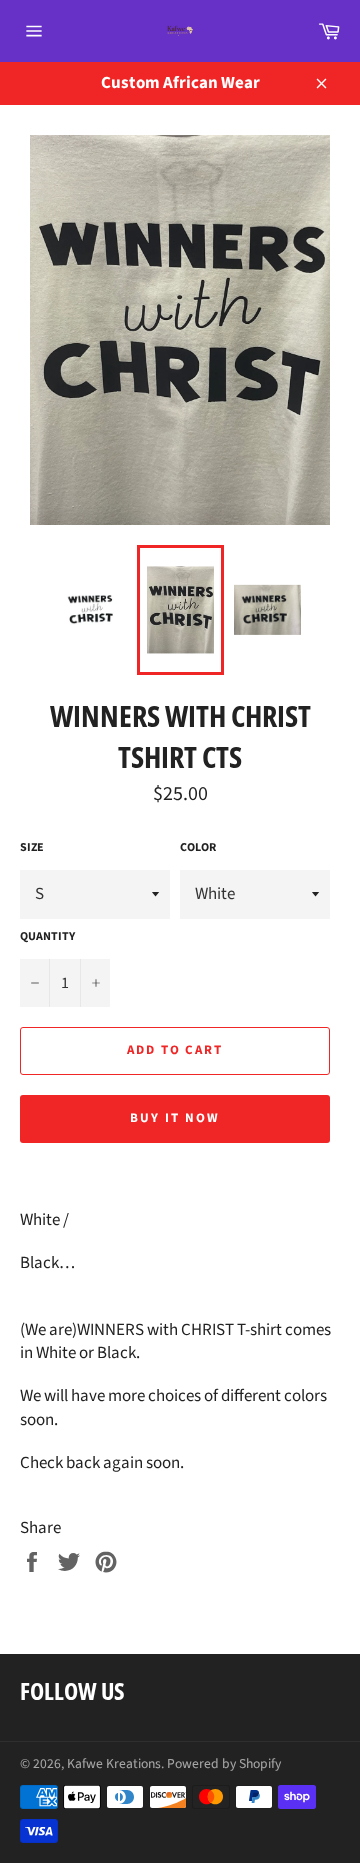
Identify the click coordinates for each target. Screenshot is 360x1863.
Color (198, 848)
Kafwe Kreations (114, 1763)
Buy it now (175, 1118)
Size (32, 848)
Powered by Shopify (224, 1763)
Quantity (47, 937)
